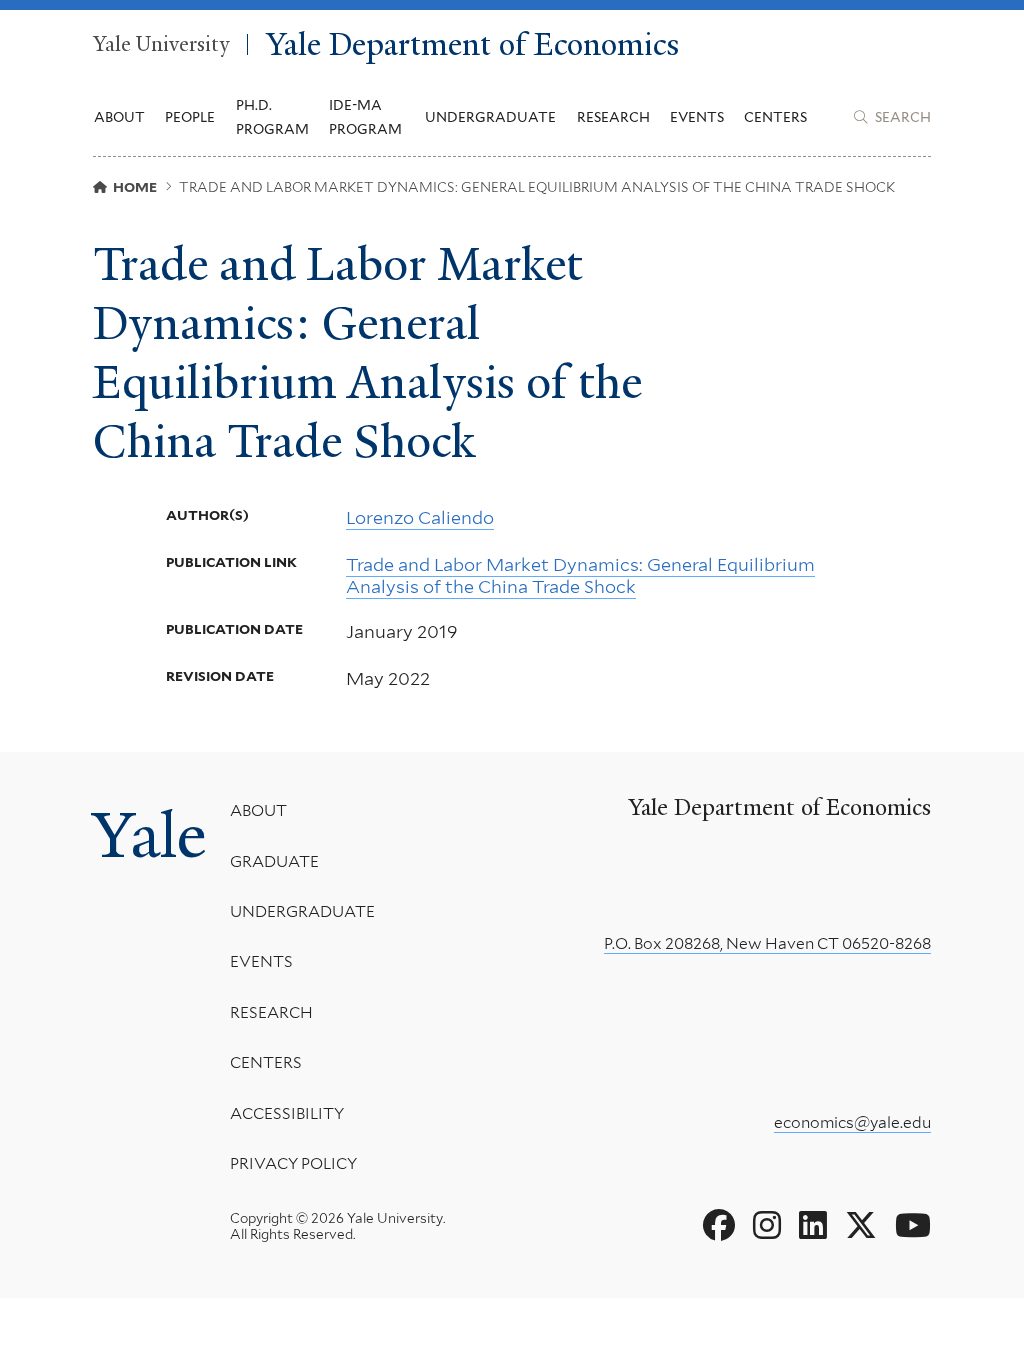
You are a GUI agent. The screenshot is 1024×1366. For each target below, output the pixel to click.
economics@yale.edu (852, 1122)
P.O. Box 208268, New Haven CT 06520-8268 (767, 943)
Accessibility (287, 1113)
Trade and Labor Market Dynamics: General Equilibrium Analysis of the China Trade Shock (580, 575)
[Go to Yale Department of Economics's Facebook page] (719, 1226)
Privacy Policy (293, 1163)
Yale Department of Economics (472, 44)
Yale (149, 835)
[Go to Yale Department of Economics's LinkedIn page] (813, 1226)
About (258, 810)
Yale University (161, 45)
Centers (775, 117)
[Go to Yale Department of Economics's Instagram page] (767, 1226)
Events (697, 117)
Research (271, 1012)
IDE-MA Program (365, 117)
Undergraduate (302, 911)
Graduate (274, 861)
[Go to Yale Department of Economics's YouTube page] (913, 1226)
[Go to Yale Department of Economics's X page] (861, 1226)
